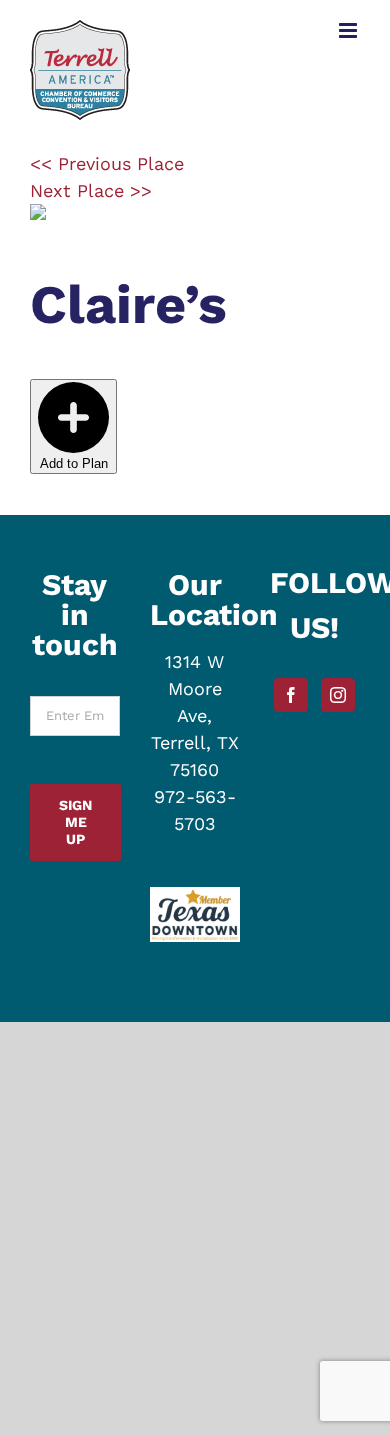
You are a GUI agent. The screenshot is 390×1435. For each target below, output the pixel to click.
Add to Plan (74, 463)
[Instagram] (338, 695)
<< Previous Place (107, 163)
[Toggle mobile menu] (349, 30)
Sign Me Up (75, 822)
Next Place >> (91, 190)
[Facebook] (291, 695)
